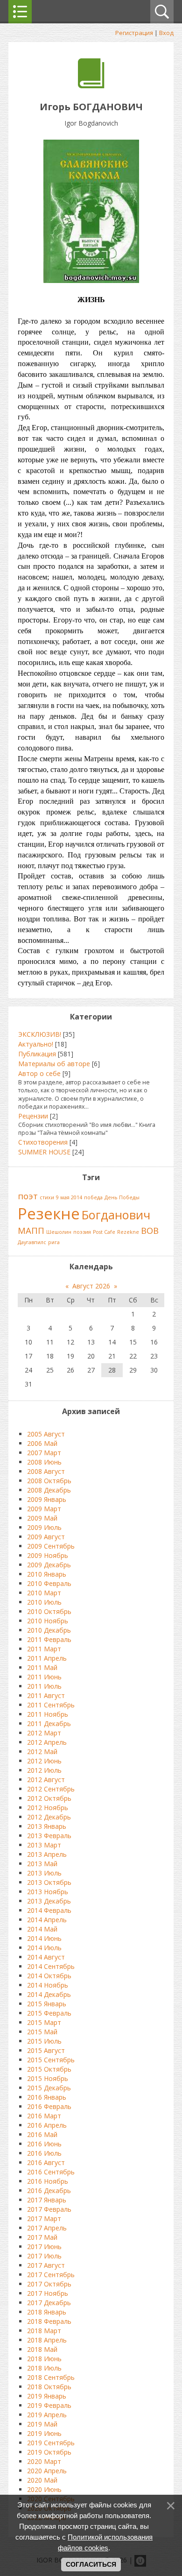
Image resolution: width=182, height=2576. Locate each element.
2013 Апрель (47, 1854)
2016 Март (44, 2116)
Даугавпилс (32, 1242)
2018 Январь (47, 2312)
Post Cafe (104, 1232)
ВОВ (150, 1230)
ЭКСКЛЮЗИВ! (40, 1034)
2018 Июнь (44, 2359)
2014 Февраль (49, 1910)
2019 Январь (47, 2396)
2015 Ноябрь (48, 2078)
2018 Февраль (49, 2321)
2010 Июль (44, 1602)
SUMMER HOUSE (44, 1152)
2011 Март (44, 1649)
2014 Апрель (47, 1920)
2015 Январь (47, 2004)
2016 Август (46, 2162)
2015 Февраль (49, 2013)
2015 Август (46, 2050)
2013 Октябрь (49, 1882)
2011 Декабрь (49, 1723)
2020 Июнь (44, 2489)
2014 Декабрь (49, 1994)
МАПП (31, 1230)
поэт (28, 1196)
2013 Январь (47, 1826)
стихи (47, 1197)
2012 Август (46, 1780)
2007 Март (44, 1453)
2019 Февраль (49, 2405)
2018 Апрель (47, 2340)
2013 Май (42, 1864)
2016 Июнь (44, 2144)
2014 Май (42, 1929)
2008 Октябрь (49, 1481)
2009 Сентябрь (51, 1546)
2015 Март (44, 2022)
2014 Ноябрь (48, 1985)
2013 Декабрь (49, 1901)
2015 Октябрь (49, 2069)
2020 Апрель (47, 2471)
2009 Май (42, 1518)
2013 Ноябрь (48, 1892)
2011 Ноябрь (48, 1714)
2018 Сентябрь (51, 2377)
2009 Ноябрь (48, 1555)
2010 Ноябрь (48, 1621)
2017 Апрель (47, 2228)
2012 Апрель (47, 1742)
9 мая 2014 (69, 1197)
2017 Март (44, 2219)
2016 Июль (44, 2153)
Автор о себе (39, 1073)
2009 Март (44, 1509)
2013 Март (44, 1845)
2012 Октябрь (49, 1798)
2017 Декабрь (49, 2303)
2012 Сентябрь (51, 1789)
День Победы (122, 1197)
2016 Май (42, 2134)
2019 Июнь (44, 2433)
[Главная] (91, 86)
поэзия (82, 1232)
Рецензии (33, 1116)
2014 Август (46, 1957)
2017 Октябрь (49, 2284)
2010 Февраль (49, 1583)
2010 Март (44, 1593)
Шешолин (59, 1232)
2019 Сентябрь (51, 2443)
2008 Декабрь (49, 1490)
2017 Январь (47, 2200)
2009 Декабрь (49, 1565)
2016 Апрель (47, 2125)
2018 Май (42, 2349)
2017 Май (42, 2237)
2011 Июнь (44, 1677)
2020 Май (42, 2480)
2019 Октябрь (49, 2452)
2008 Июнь (44, 1462)
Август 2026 (91, 1286)
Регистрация (134, 33)
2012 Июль (44, 1770)
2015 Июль (44, 2041)
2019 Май (42, 2424)
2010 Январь (47, 1574)
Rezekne (128, 1232)
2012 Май (42, 1752)
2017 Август (46, 2265)
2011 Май (42, 1667)
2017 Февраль (49, 2209)
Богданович (116, 1215)
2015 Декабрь (49, 2088)
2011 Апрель (47, 1658)
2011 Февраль (49, 1639)
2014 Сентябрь (51, 1966)
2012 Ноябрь (48, 1808)
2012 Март (44, 1733)
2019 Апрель (47, 2415)
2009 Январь (47, 1499)
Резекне (49, 1213)
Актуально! (36, 1044)
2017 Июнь (44, 2247)
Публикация (37, 1054)
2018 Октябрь (49, 2387)
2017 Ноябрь (48, 2293)
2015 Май (42, 2032)
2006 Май (42, 1443)
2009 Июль (44, 1527)
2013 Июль (44, 1873)
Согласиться (91, 2564)
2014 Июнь (44, 1938)
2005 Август (46, 1434)
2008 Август (46, 1471)
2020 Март (44, 2461)
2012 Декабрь (49, 1817)
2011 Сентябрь (51, 1705)
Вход (166, 33)
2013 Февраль (49, 1836)
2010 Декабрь (49, 1630)
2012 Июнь (44, 1761)
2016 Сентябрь (51, 2172)
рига (54, 1242)
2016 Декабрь (49, 2190)
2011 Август (46, 1695)
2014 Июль (44, 1948)
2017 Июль (44, 2256)
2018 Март (44, 2331)
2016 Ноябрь (48, 2181)
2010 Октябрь (49, 1611)
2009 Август (46, 1537)
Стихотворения (43, 1142)
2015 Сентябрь (51, 2060)
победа (93, 1197)
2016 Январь (47, 2097)
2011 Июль (44, 1686)
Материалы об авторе (54, 1064)
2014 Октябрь (49, 1976)
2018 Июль (44, 2368)
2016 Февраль (49, 2106)
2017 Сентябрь (51, 2275)
